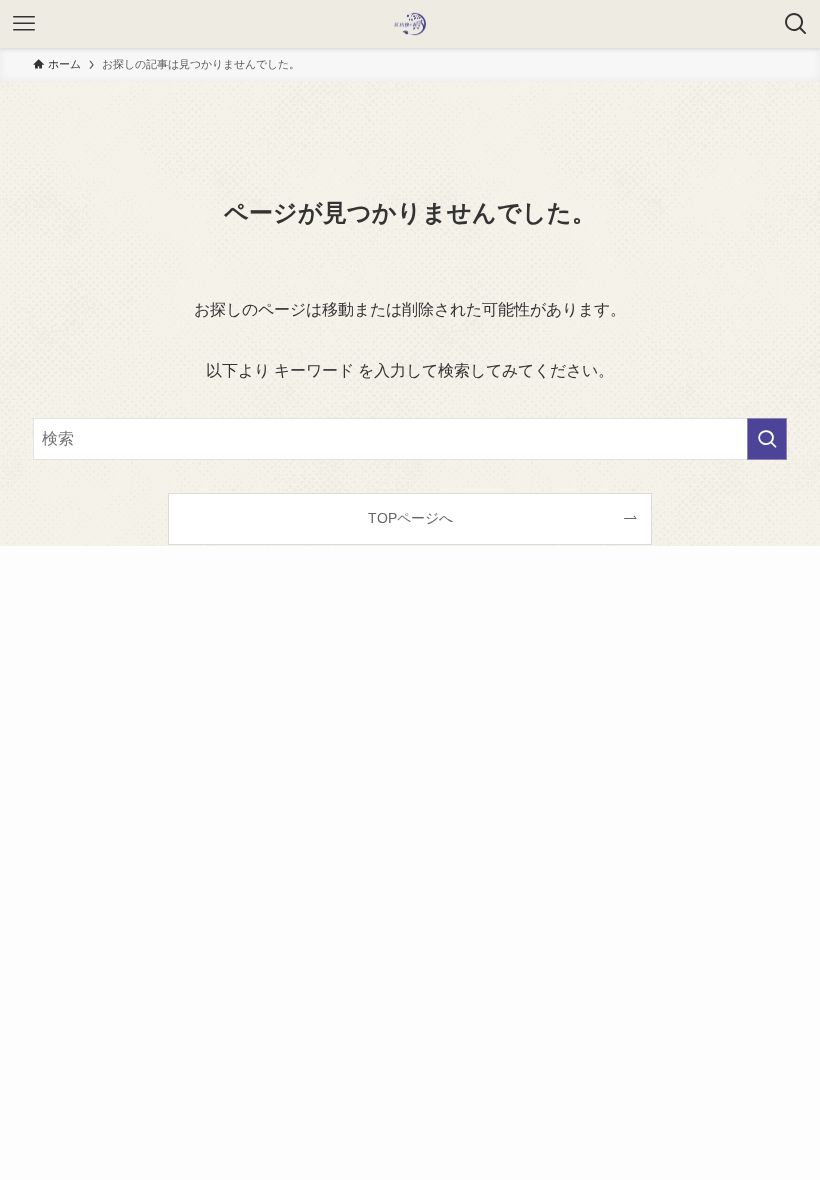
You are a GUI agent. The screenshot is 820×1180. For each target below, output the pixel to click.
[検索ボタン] (796, 24)
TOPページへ (410, 518)
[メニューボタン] (24, 24)
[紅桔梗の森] (409, 24)
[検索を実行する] (767, 439)
